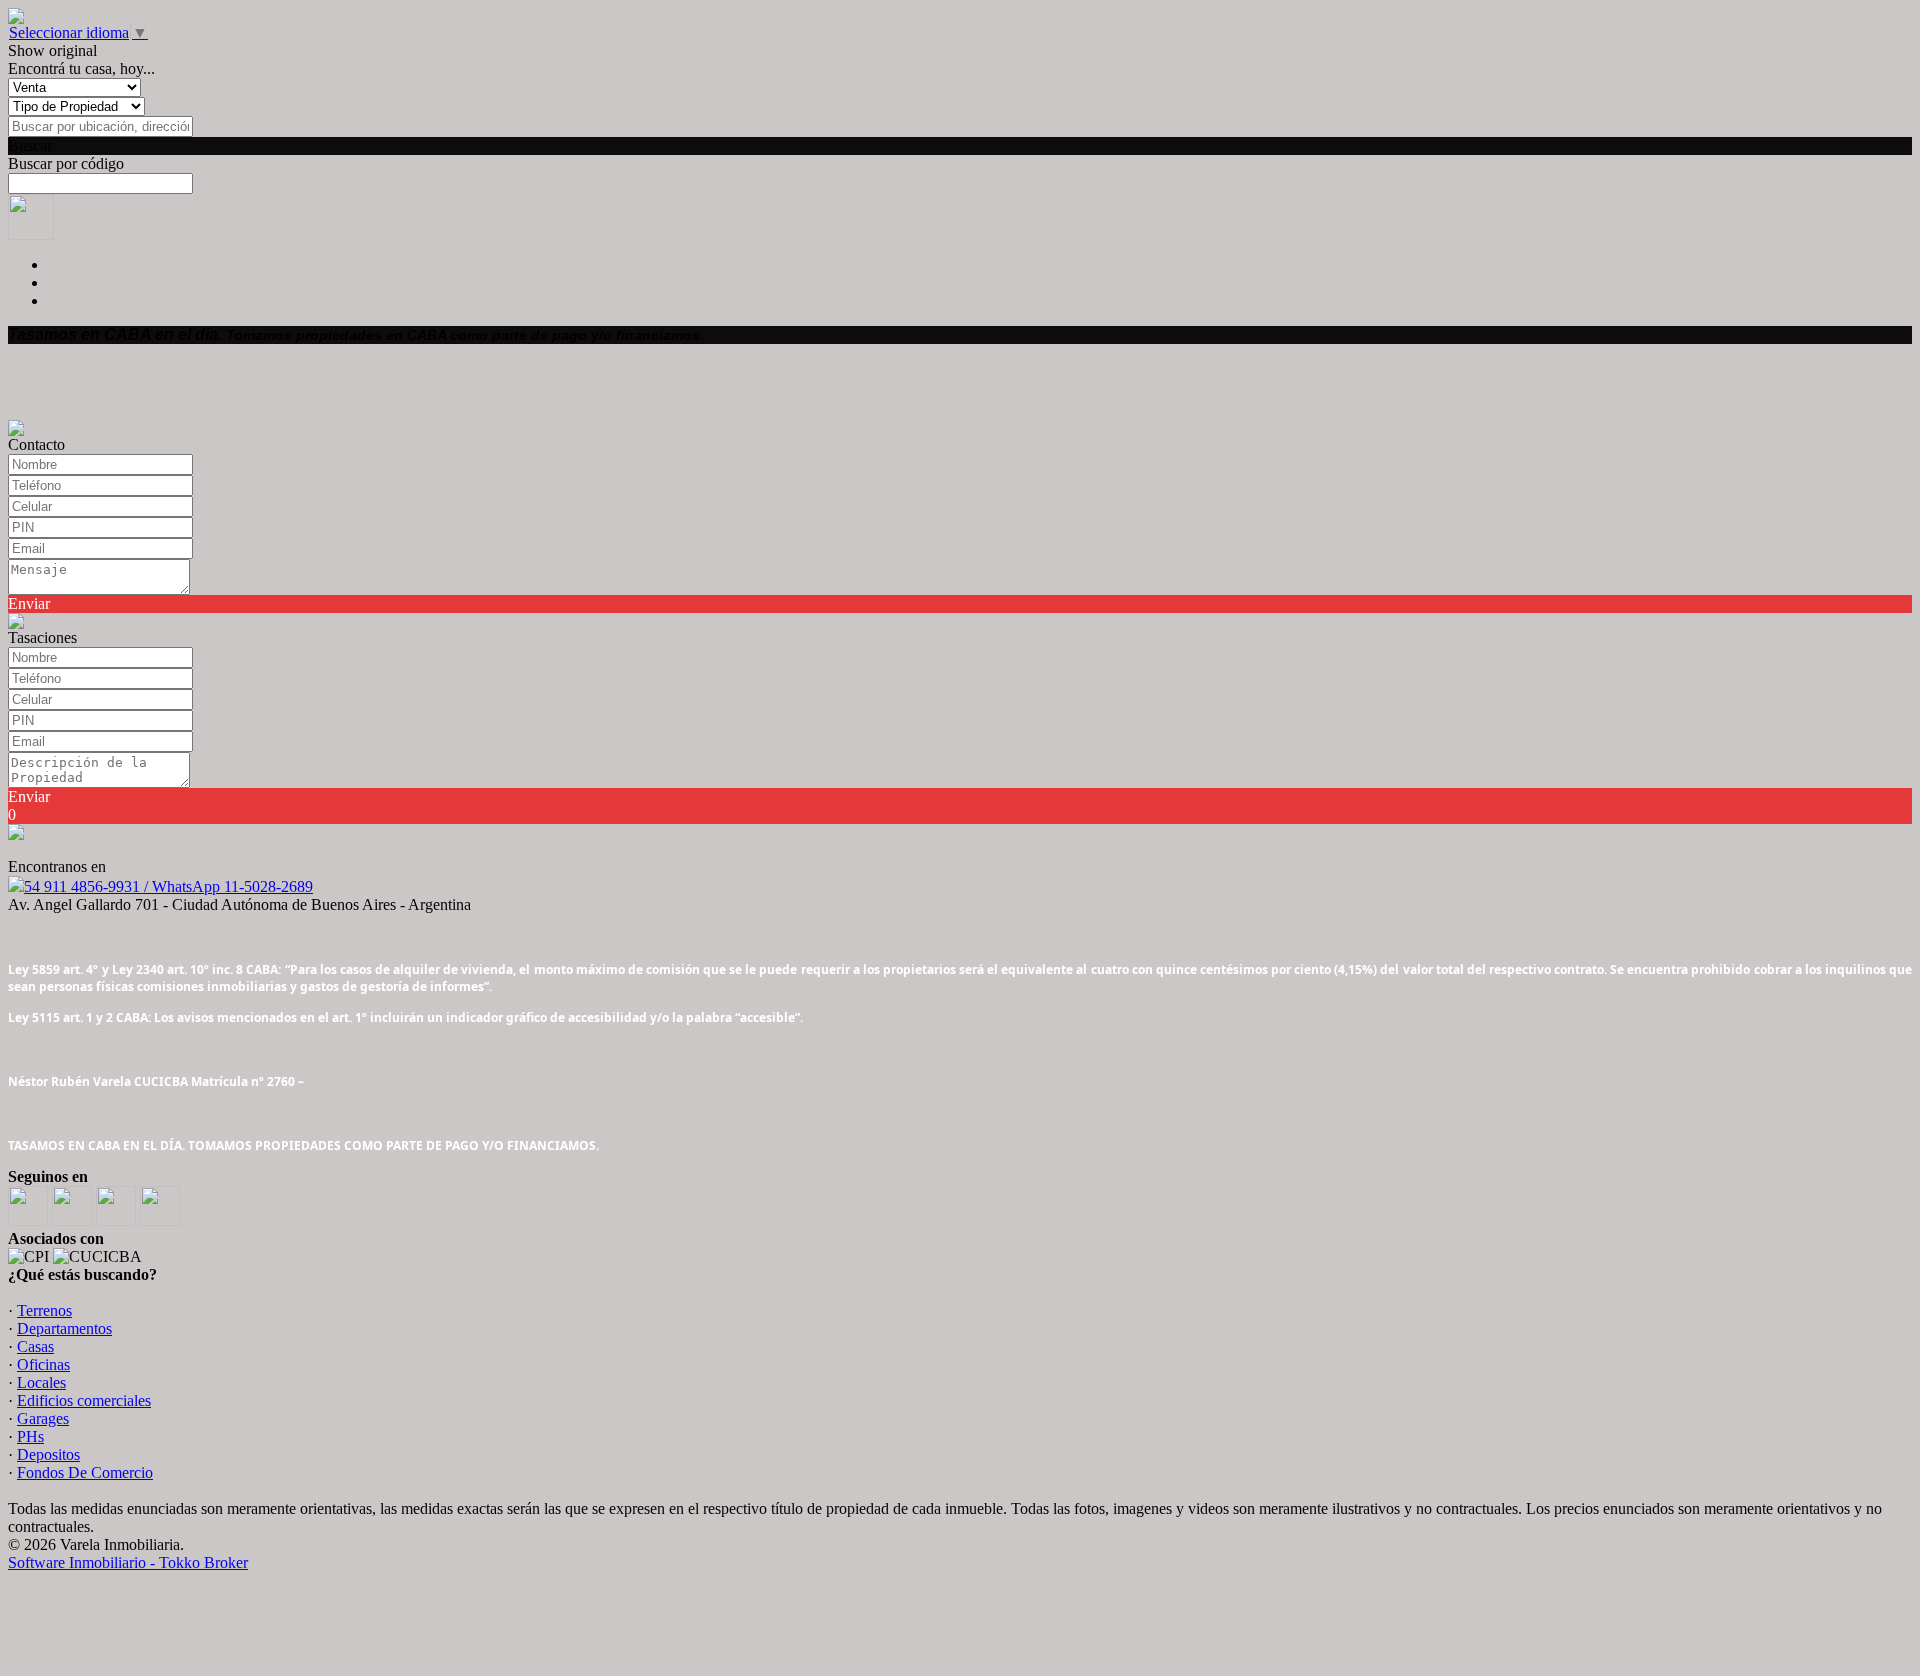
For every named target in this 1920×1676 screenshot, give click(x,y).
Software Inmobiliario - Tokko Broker (128, 1562)
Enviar (29, 603)
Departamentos (64, 1328)
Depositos (48, 1454)
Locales (41, 1382)
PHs (30, 1436)
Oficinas (43, 1364)
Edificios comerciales (84, 1400)
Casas (35, 1346)
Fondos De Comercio (85, 1472)
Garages (43, 1418)
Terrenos (44, 1310)
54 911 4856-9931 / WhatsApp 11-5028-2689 (168, 886)
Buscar (30, 145)
